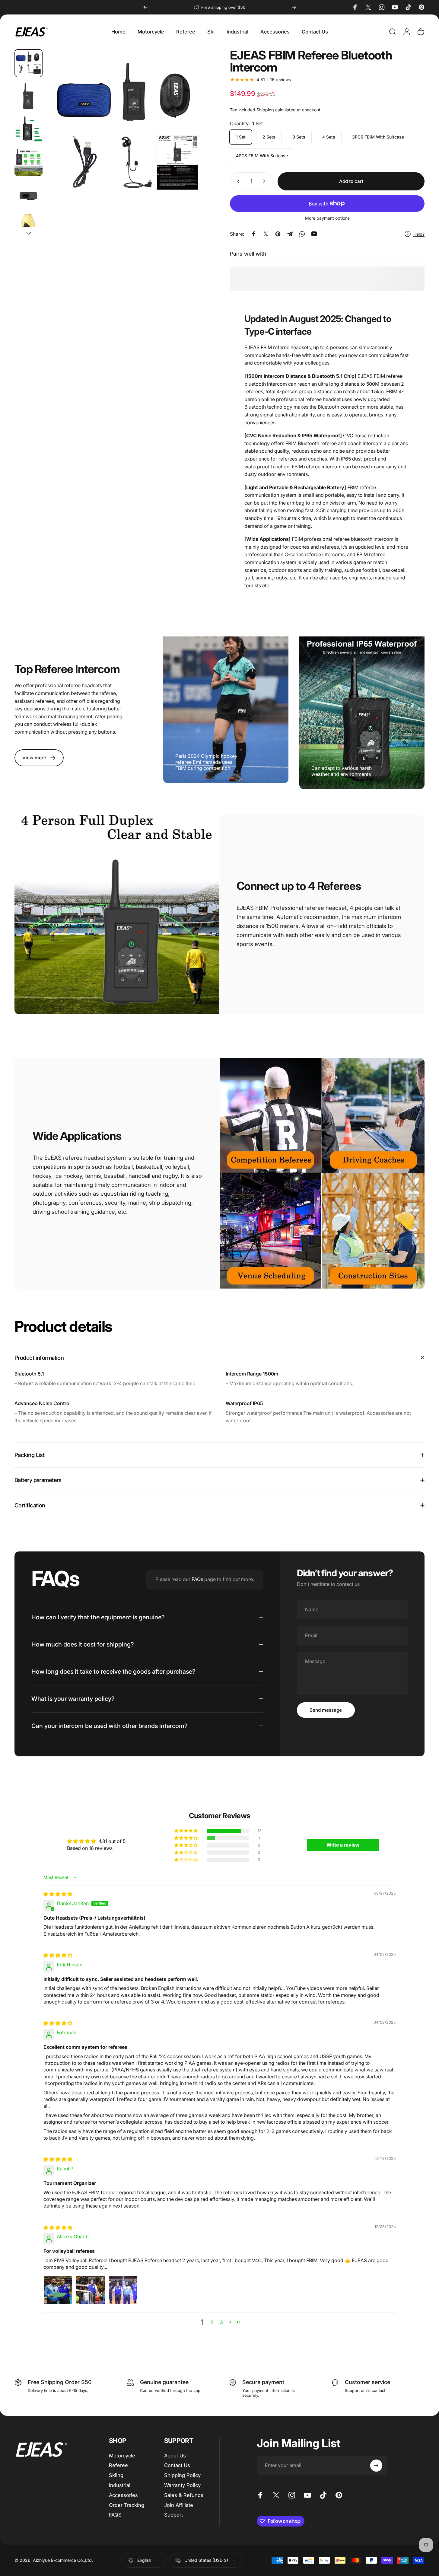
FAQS (115, 2515)
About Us (175, 2456)
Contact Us (177, 2466)
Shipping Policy (182, 2475)
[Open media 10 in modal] (128, 130)
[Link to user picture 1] (58, 2290)
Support (173, 2515)
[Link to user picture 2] (91, 2290)
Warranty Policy (182, 2485)
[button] (186, 1831)
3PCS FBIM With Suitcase (378, 137)
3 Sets (299, 137)
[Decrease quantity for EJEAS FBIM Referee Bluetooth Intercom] (237, 181)
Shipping (265, 110)
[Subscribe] (376, 2466)
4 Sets (329, 137)
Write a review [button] (343, 1845)
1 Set (241, 137)
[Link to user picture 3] (123, 2290)
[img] (58, 1894)
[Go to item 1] (29, 96)
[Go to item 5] (29, 228)
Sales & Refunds (184, 2495)
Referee (118, 2466)
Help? (419, 234)
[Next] (294, 7)
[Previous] (145, 7)
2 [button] (212, 2322)
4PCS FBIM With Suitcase (262, 156)
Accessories (123, 2495)
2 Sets (269, 137)
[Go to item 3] (29, 162)
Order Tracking (127, 2505)
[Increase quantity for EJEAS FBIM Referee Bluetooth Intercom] (266, 181)
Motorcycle (122, 2456)
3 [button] (221, 2322)
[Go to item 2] (29, 129)
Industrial (120, 2485)
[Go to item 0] (29, 63)
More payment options (327, 218)
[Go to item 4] (29, 195)
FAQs (197, 1579)
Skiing (116, 2475)
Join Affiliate (179, 2505)
